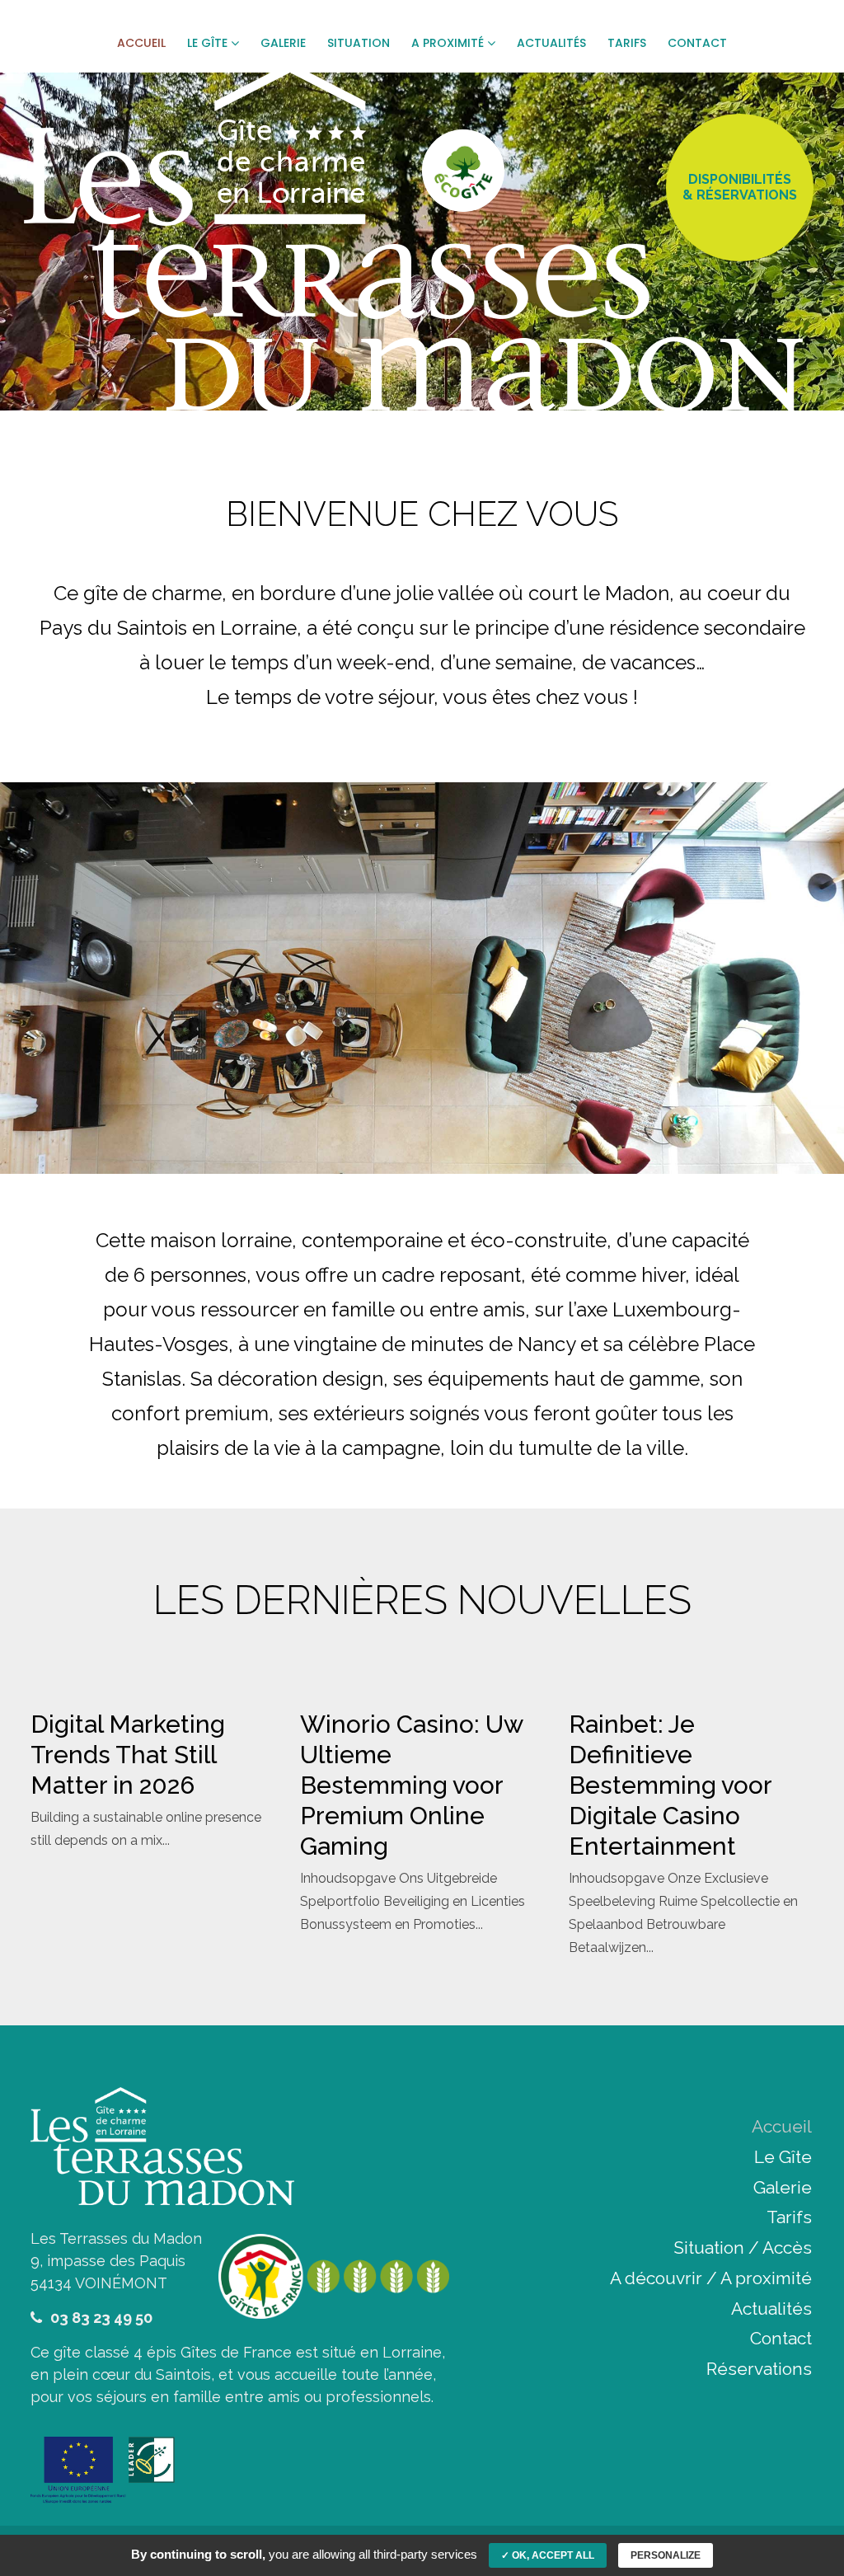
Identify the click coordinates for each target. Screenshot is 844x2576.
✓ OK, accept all (548, 2555)
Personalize (666, 2555)
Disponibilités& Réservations (740, 187)
